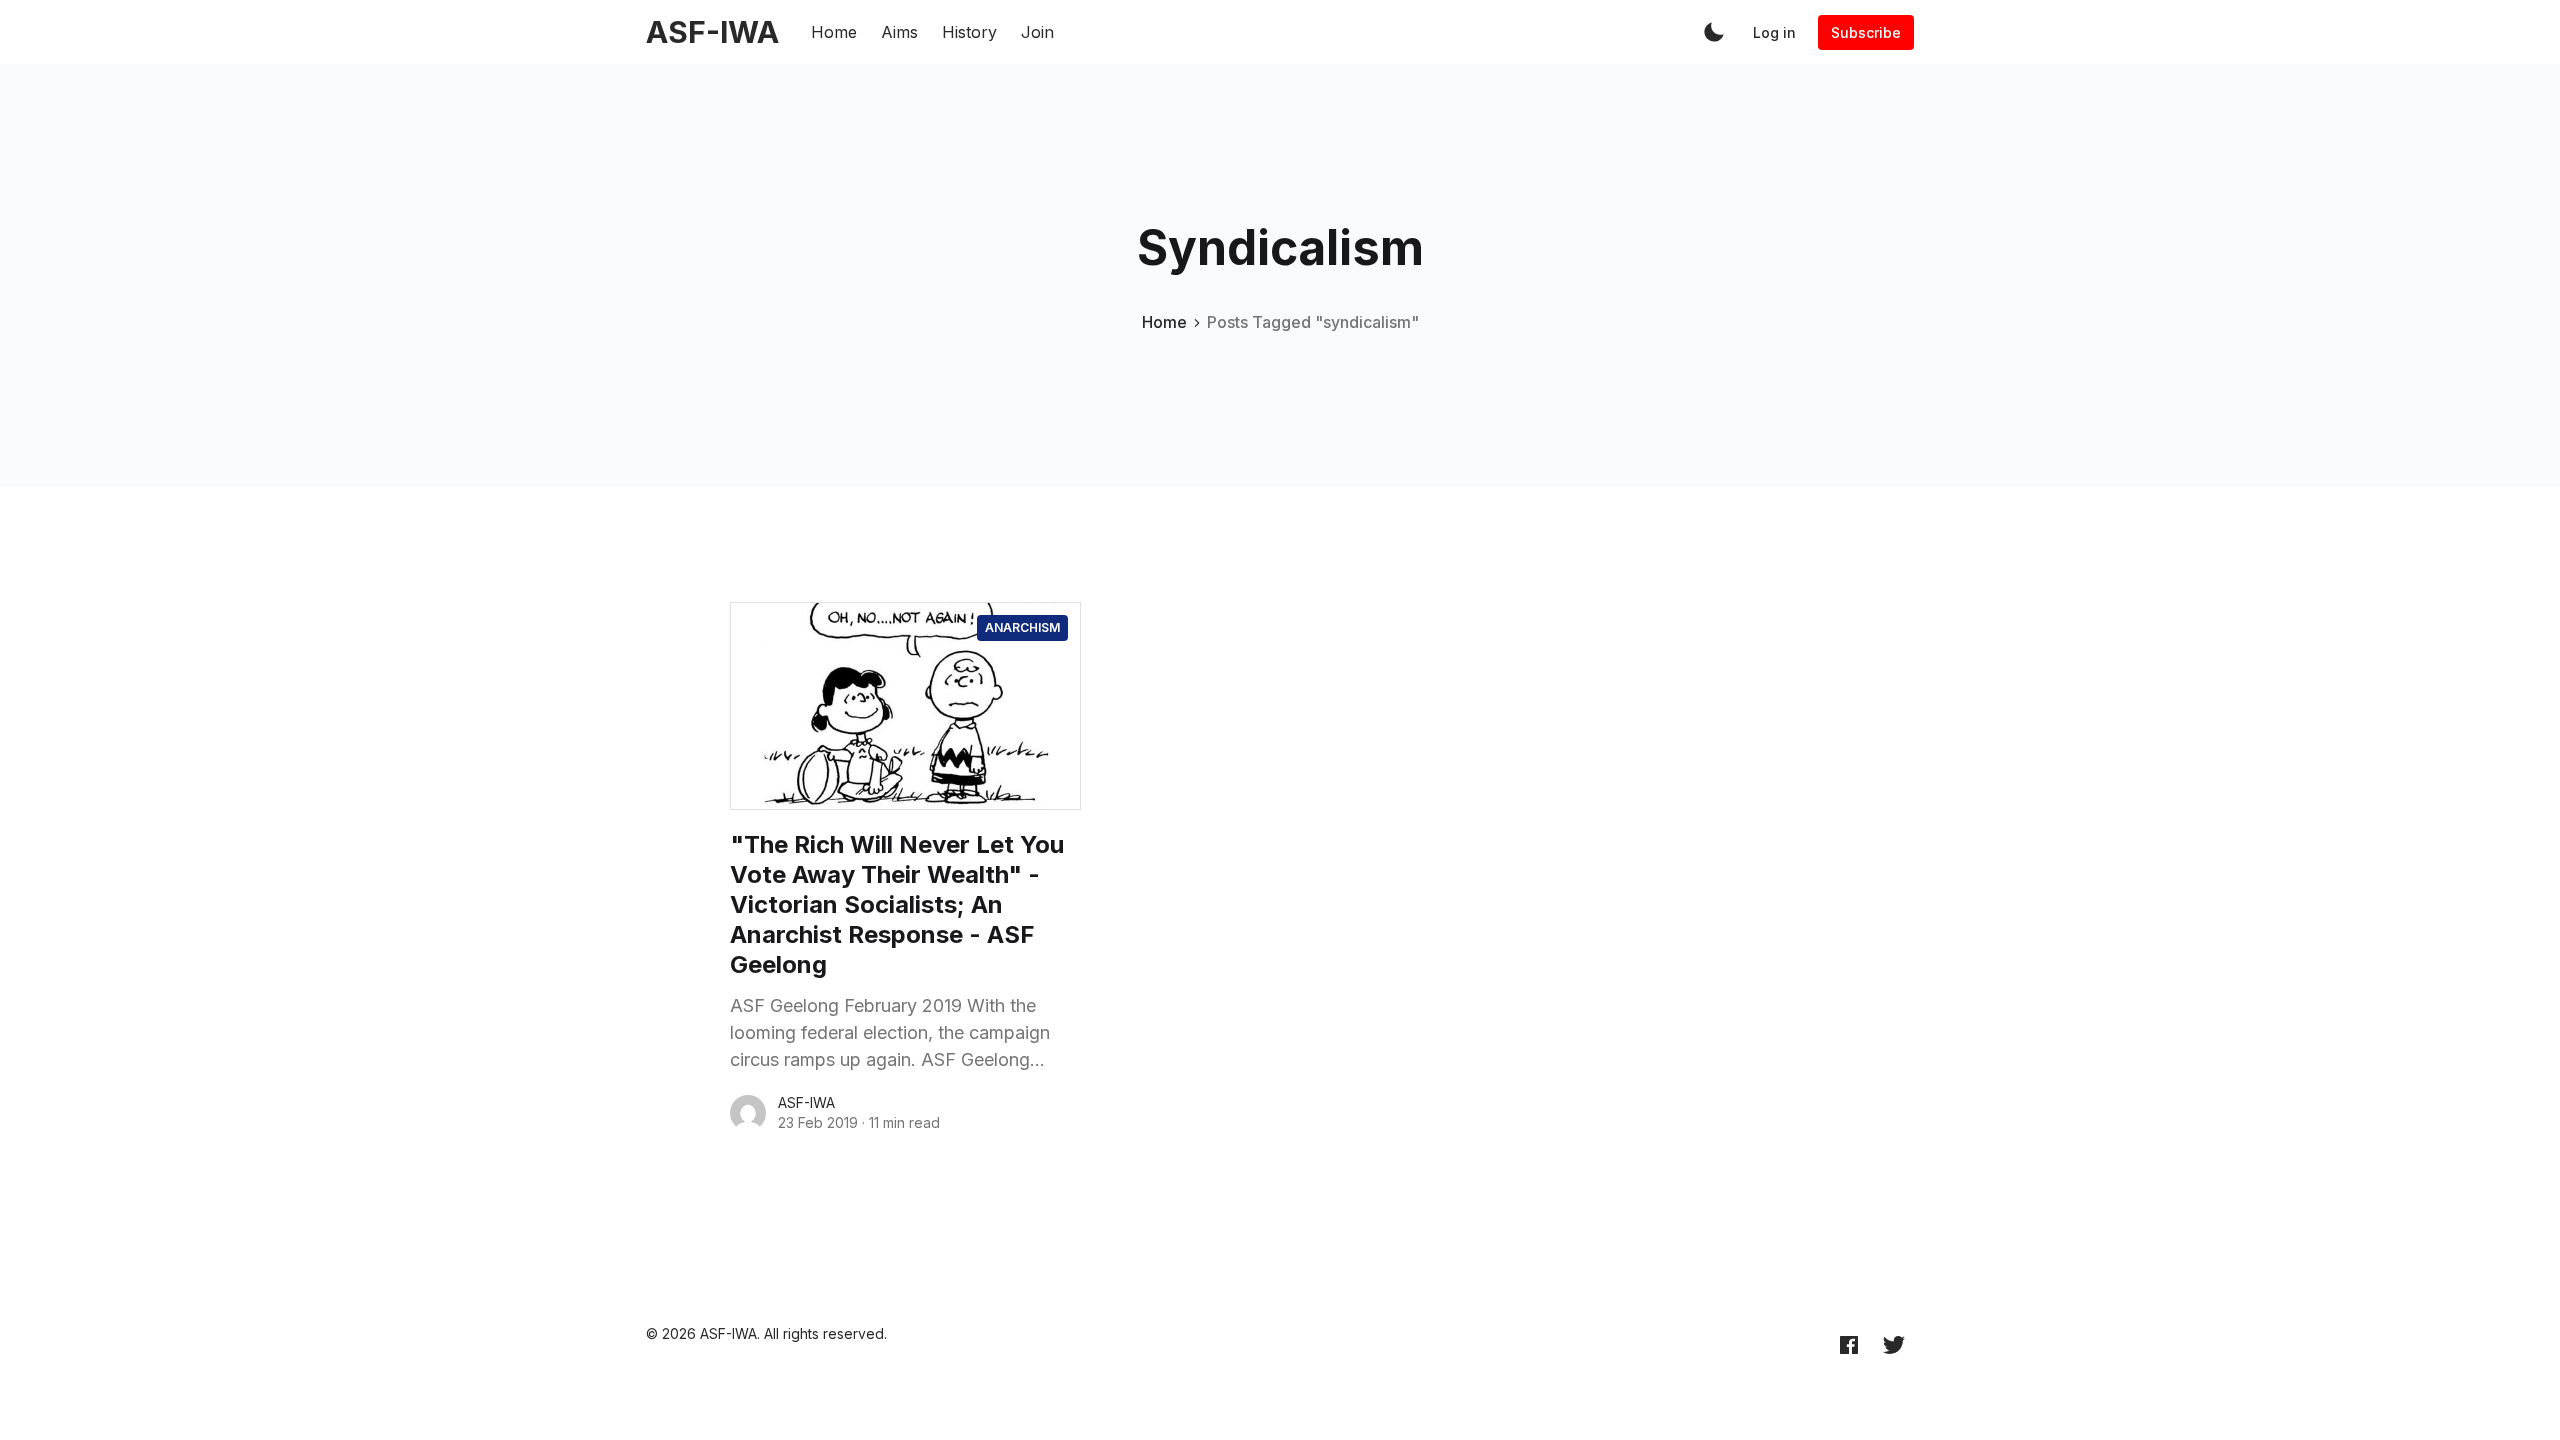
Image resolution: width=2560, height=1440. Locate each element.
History (969, 32)
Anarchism (1022, 627)
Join (1037, 32)
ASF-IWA (806, 1102)
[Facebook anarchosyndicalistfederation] (1849, 1344)
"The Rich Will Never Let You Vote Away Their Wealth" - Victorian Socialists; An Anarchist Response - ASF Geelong (897, 904)
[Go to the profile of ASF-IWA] (748, 1113)
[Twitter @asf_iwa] (1894, 1344)
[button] (1714, 32)
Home (834, 32)
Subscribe (1866, 32)
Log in (1774, 32)
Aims (899, 32)
